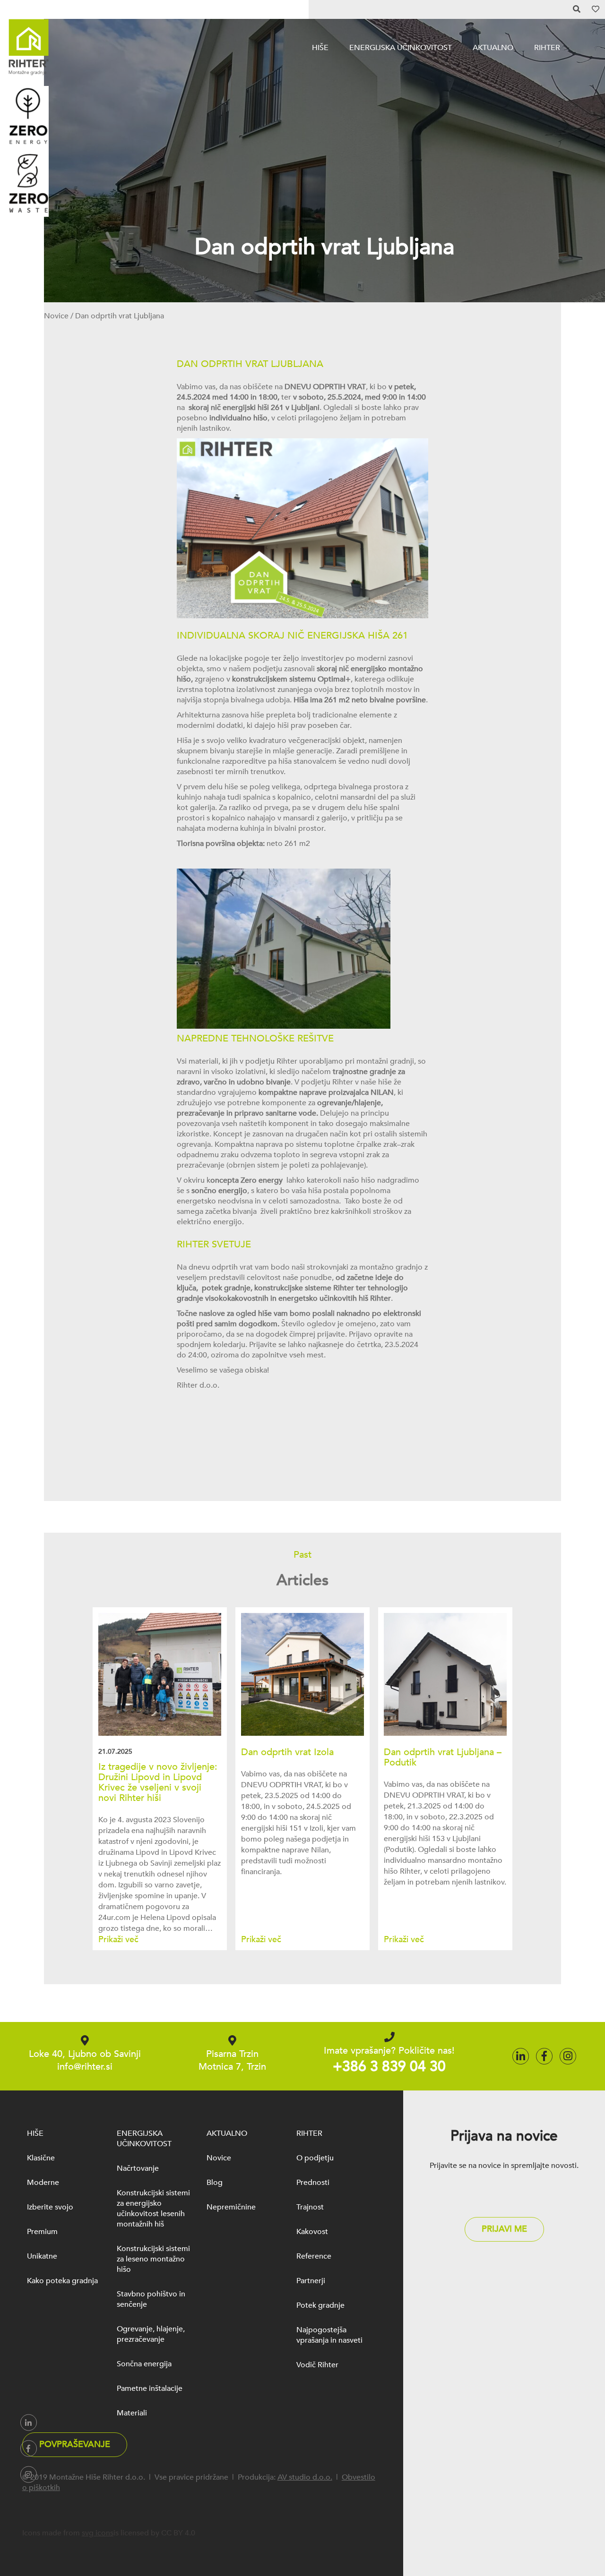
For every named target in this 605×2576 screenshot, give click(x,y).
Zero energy (262, 1180)
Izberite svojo (50, 2207)
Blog (215, 2183)
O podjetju (315, 2158)
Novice (56, 316)
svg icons (98, 2533)
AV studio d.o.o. (305, 2477)
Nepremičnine (231, 2207)
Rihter (547, 48)
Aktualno (493, 48)
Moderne (43, 2183)
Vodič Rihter (317, 2365)
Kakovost (312, 2232)
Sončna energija (144, 2364)
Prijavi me (504, 2229)
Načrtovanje (138, 2168)
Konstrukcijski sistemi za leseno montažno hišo (153, 2259)
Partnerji (311, 2281)
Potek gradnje (320, 2305)
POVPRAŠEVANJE (75, 2444)
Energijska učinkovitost (401, 48)
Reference (314, 2256)
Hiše (320, 48)
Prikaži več (118, 1940)
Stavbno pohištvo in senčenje (151, 2299)
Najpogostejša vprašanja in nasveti (329, 2335)
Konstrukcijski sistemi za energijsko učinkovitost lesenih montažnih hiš (153, 2209)
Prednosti (313, 2183)
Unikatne (42, 2256)
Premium (42, 2232)
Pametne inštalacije (150, 2388)
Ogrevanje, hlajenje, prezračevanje (151, 2334)
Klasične (41, 2158)
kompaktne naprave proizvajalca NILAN (326, 1092)
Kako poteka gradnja (62, 2281)
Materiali (132, 2413)
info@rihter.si (85, 2067)
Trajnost (310, 2207)
